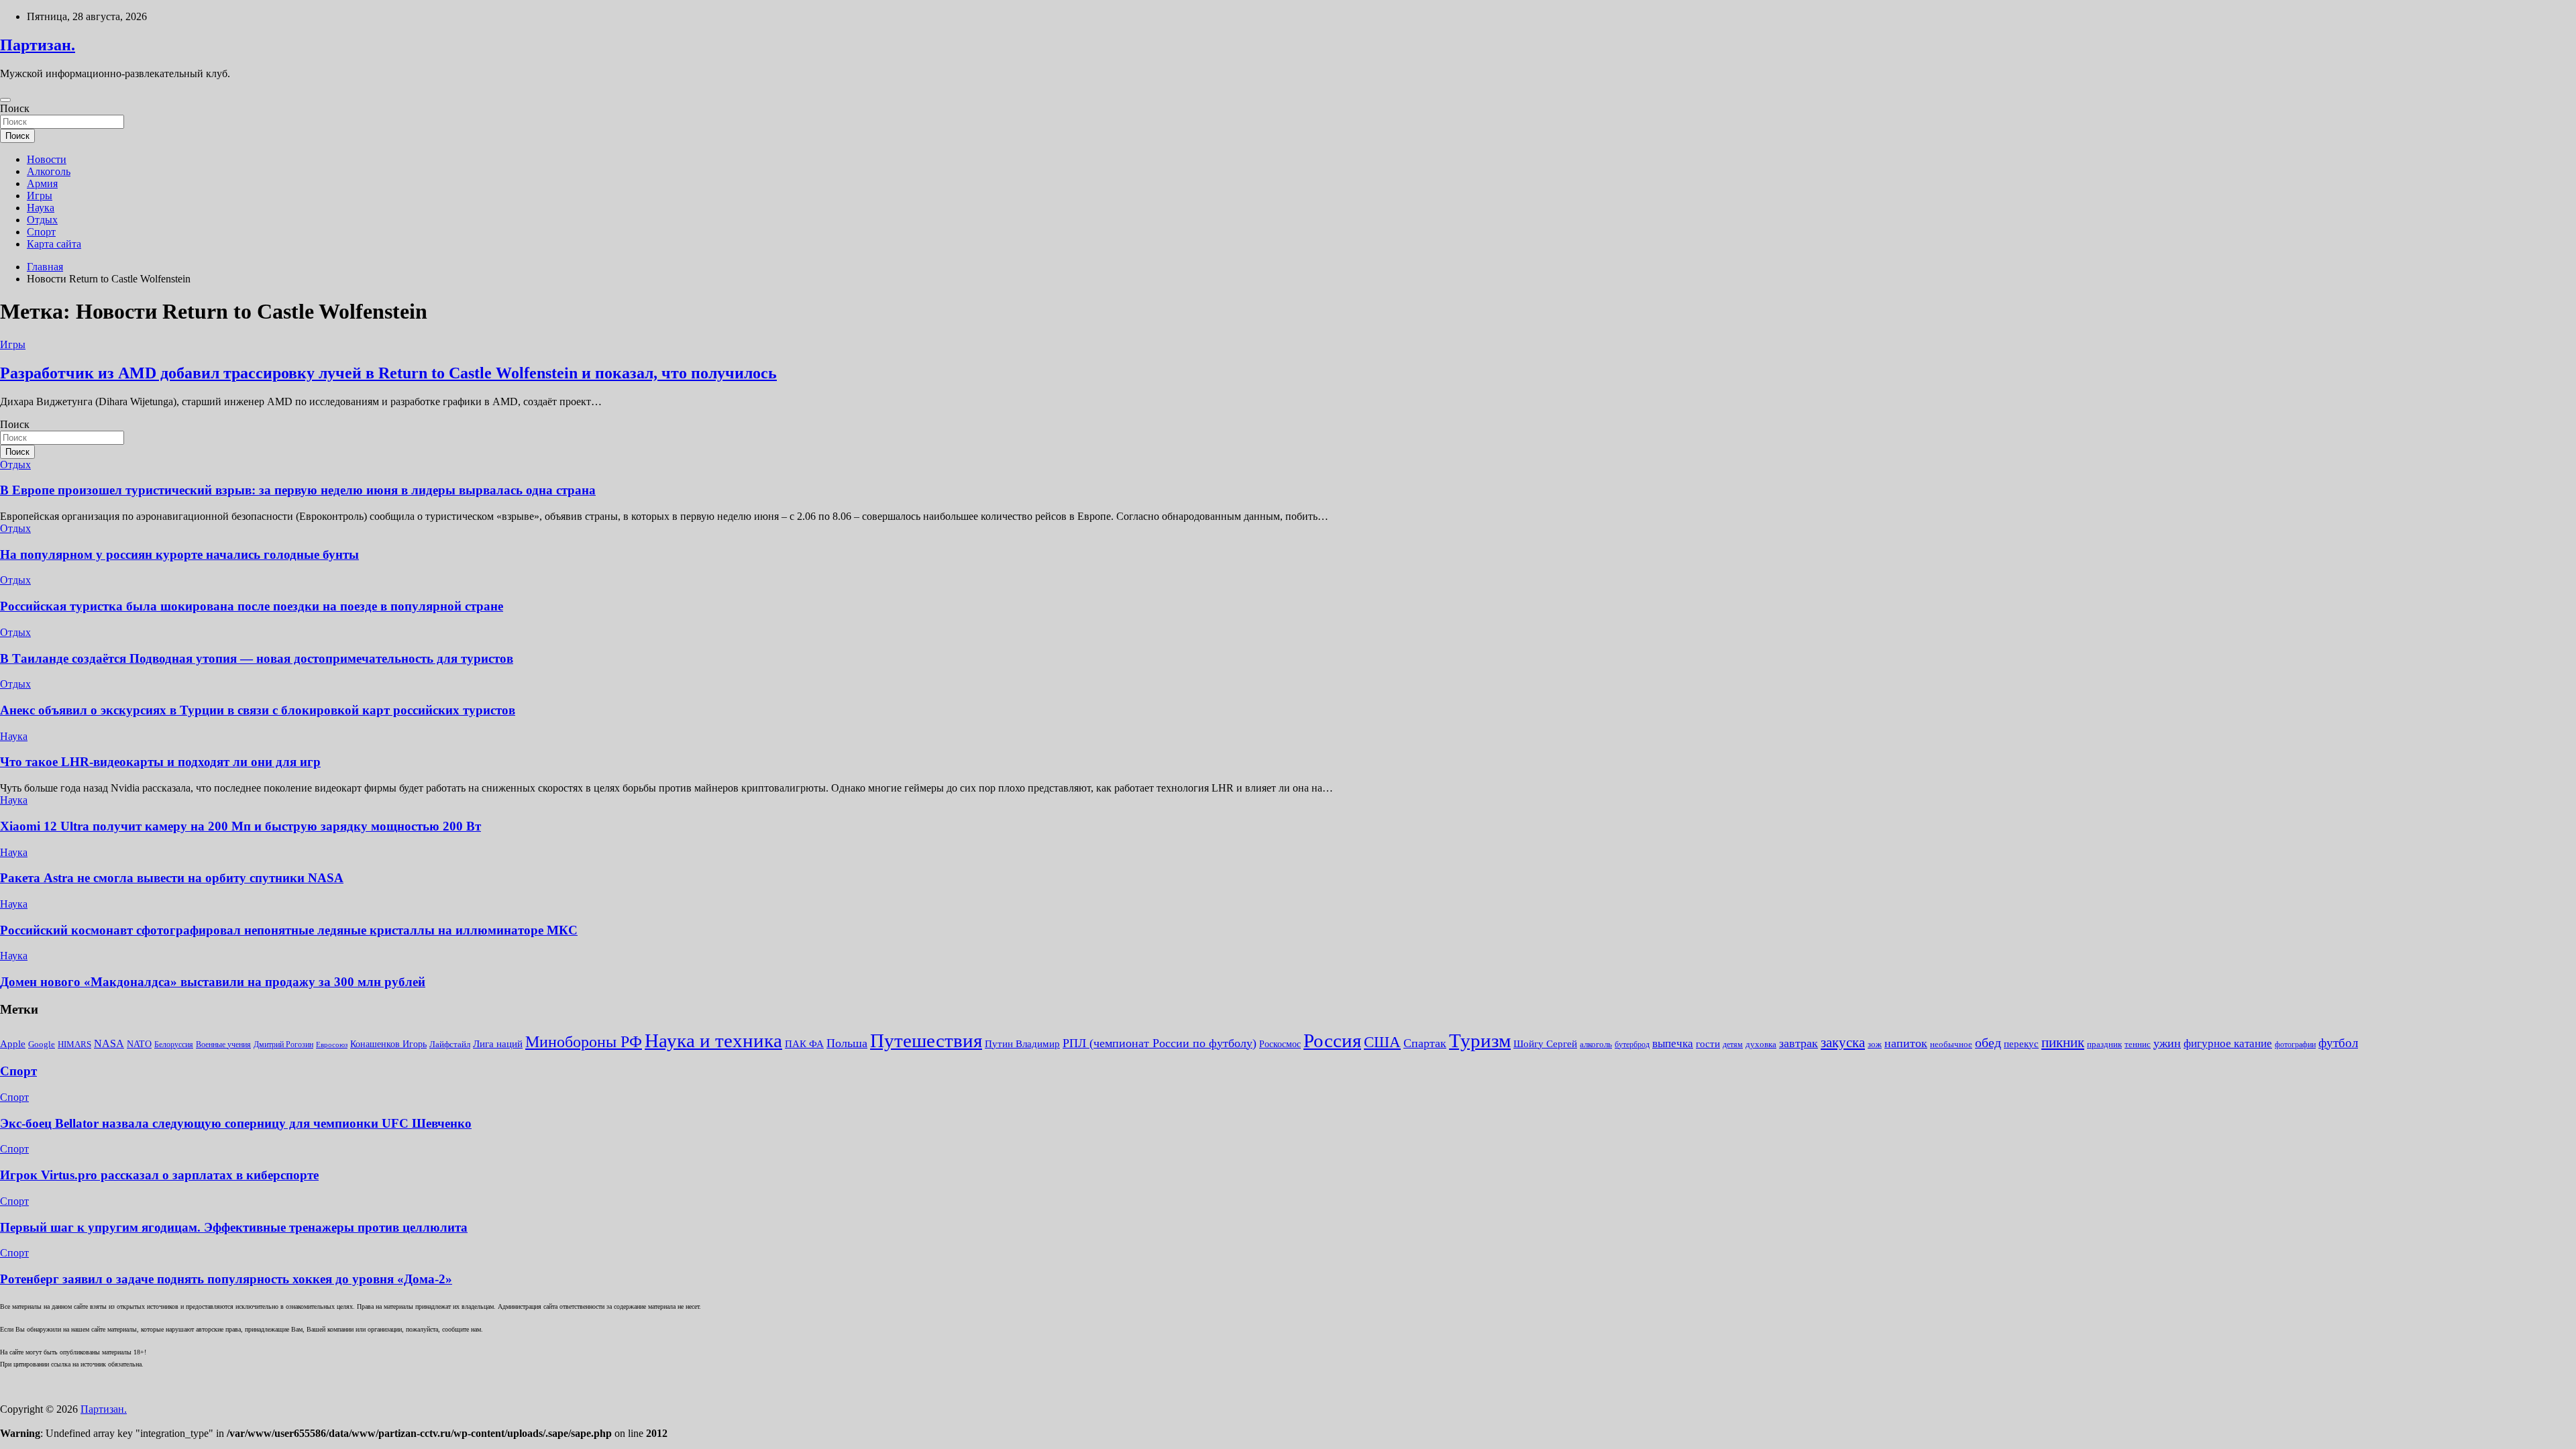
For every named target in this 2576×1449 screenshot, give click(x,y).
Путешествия (926, 1040)
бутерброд (1632, 1044)
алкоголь (1596, 1044)
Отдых (42, 220)
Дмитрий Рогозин (283, 1044)
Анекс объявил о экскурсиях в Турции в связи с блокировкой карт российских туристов (258, 710)
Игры (40, 196)
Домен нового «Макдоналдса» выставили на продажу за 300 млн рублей (213, 982)
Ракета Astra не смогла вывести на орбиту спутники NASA (172, 878)
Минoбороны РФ (584, 1042)
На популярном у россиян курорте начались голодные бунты (179, 554)
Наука (41, 208)
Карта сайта (54, 244)
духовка (1761, 1044)
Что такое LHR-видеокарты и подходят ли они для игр (160, 762)
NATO (139, 1044)
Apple (13, 1044)
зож (1875, 1044)
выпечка (1673, 1043)
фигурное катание (2228, 1043)
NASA (109, 1043)
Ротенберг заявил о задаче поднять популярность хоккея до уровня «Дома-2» (226, 1279)
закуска (1843, 1042)
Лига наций (498, 1044)
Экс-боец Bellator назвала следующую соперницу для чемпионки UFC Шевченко (236, 1123)
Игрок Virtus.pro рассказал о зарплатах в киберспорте (159, 1175)
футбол (2338, 1043)
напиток (1906, 1043)
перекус (2021, 1044)
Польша (847, 1043)
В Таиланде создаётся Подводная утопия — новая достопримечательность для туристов (257, 658)
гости (1708, 1044)
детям (1733, 1044)
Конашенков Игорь (388, 1044)
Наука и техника (713, 1040)
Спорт (41, 232)
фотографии (2295, 1044)
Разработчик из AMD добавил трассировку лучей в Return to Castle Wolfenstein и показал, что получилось (388, 373)
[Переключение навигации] (5, 100)
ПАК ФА (804, 1043)
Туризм (1480, 1040)
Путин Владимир (1022, 1043)
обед (1988, 1043)
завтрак (1799, 1043)
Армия (42, 183)
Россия (1332, 1040)
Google (42, 1044)
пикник (2063, 1042)
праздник (2104, 1044)
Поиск (15, 108)
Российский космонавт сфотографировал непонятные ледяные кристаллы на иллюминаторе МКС (289, 930)
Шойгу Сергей (1545, 1043)
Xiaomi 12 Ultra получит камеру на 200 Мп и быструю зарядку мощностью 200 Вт (240, 826)
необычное (1951, 1044)
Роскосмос (1280, 1044)
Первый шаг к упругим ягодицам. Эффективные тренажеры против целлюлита (234, 1227)
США (1382, 1042)
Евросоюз (332, 1045)
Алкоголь (49, 171)
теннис (2138, 1044)
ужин (2167, 1043)
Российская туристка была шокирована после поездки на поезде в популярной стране (252, 606)
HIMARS (74, 1044)
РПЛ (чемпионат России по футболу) (1160, 1043)
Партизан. (38, 45)
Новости (47, 159)
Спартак (1425, 1043)
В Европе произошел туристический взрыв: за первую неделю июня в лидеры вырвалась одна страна (298, 490)
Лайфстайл (450, 1044)
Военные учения (223, 1044)
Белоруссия (174, 1044)
